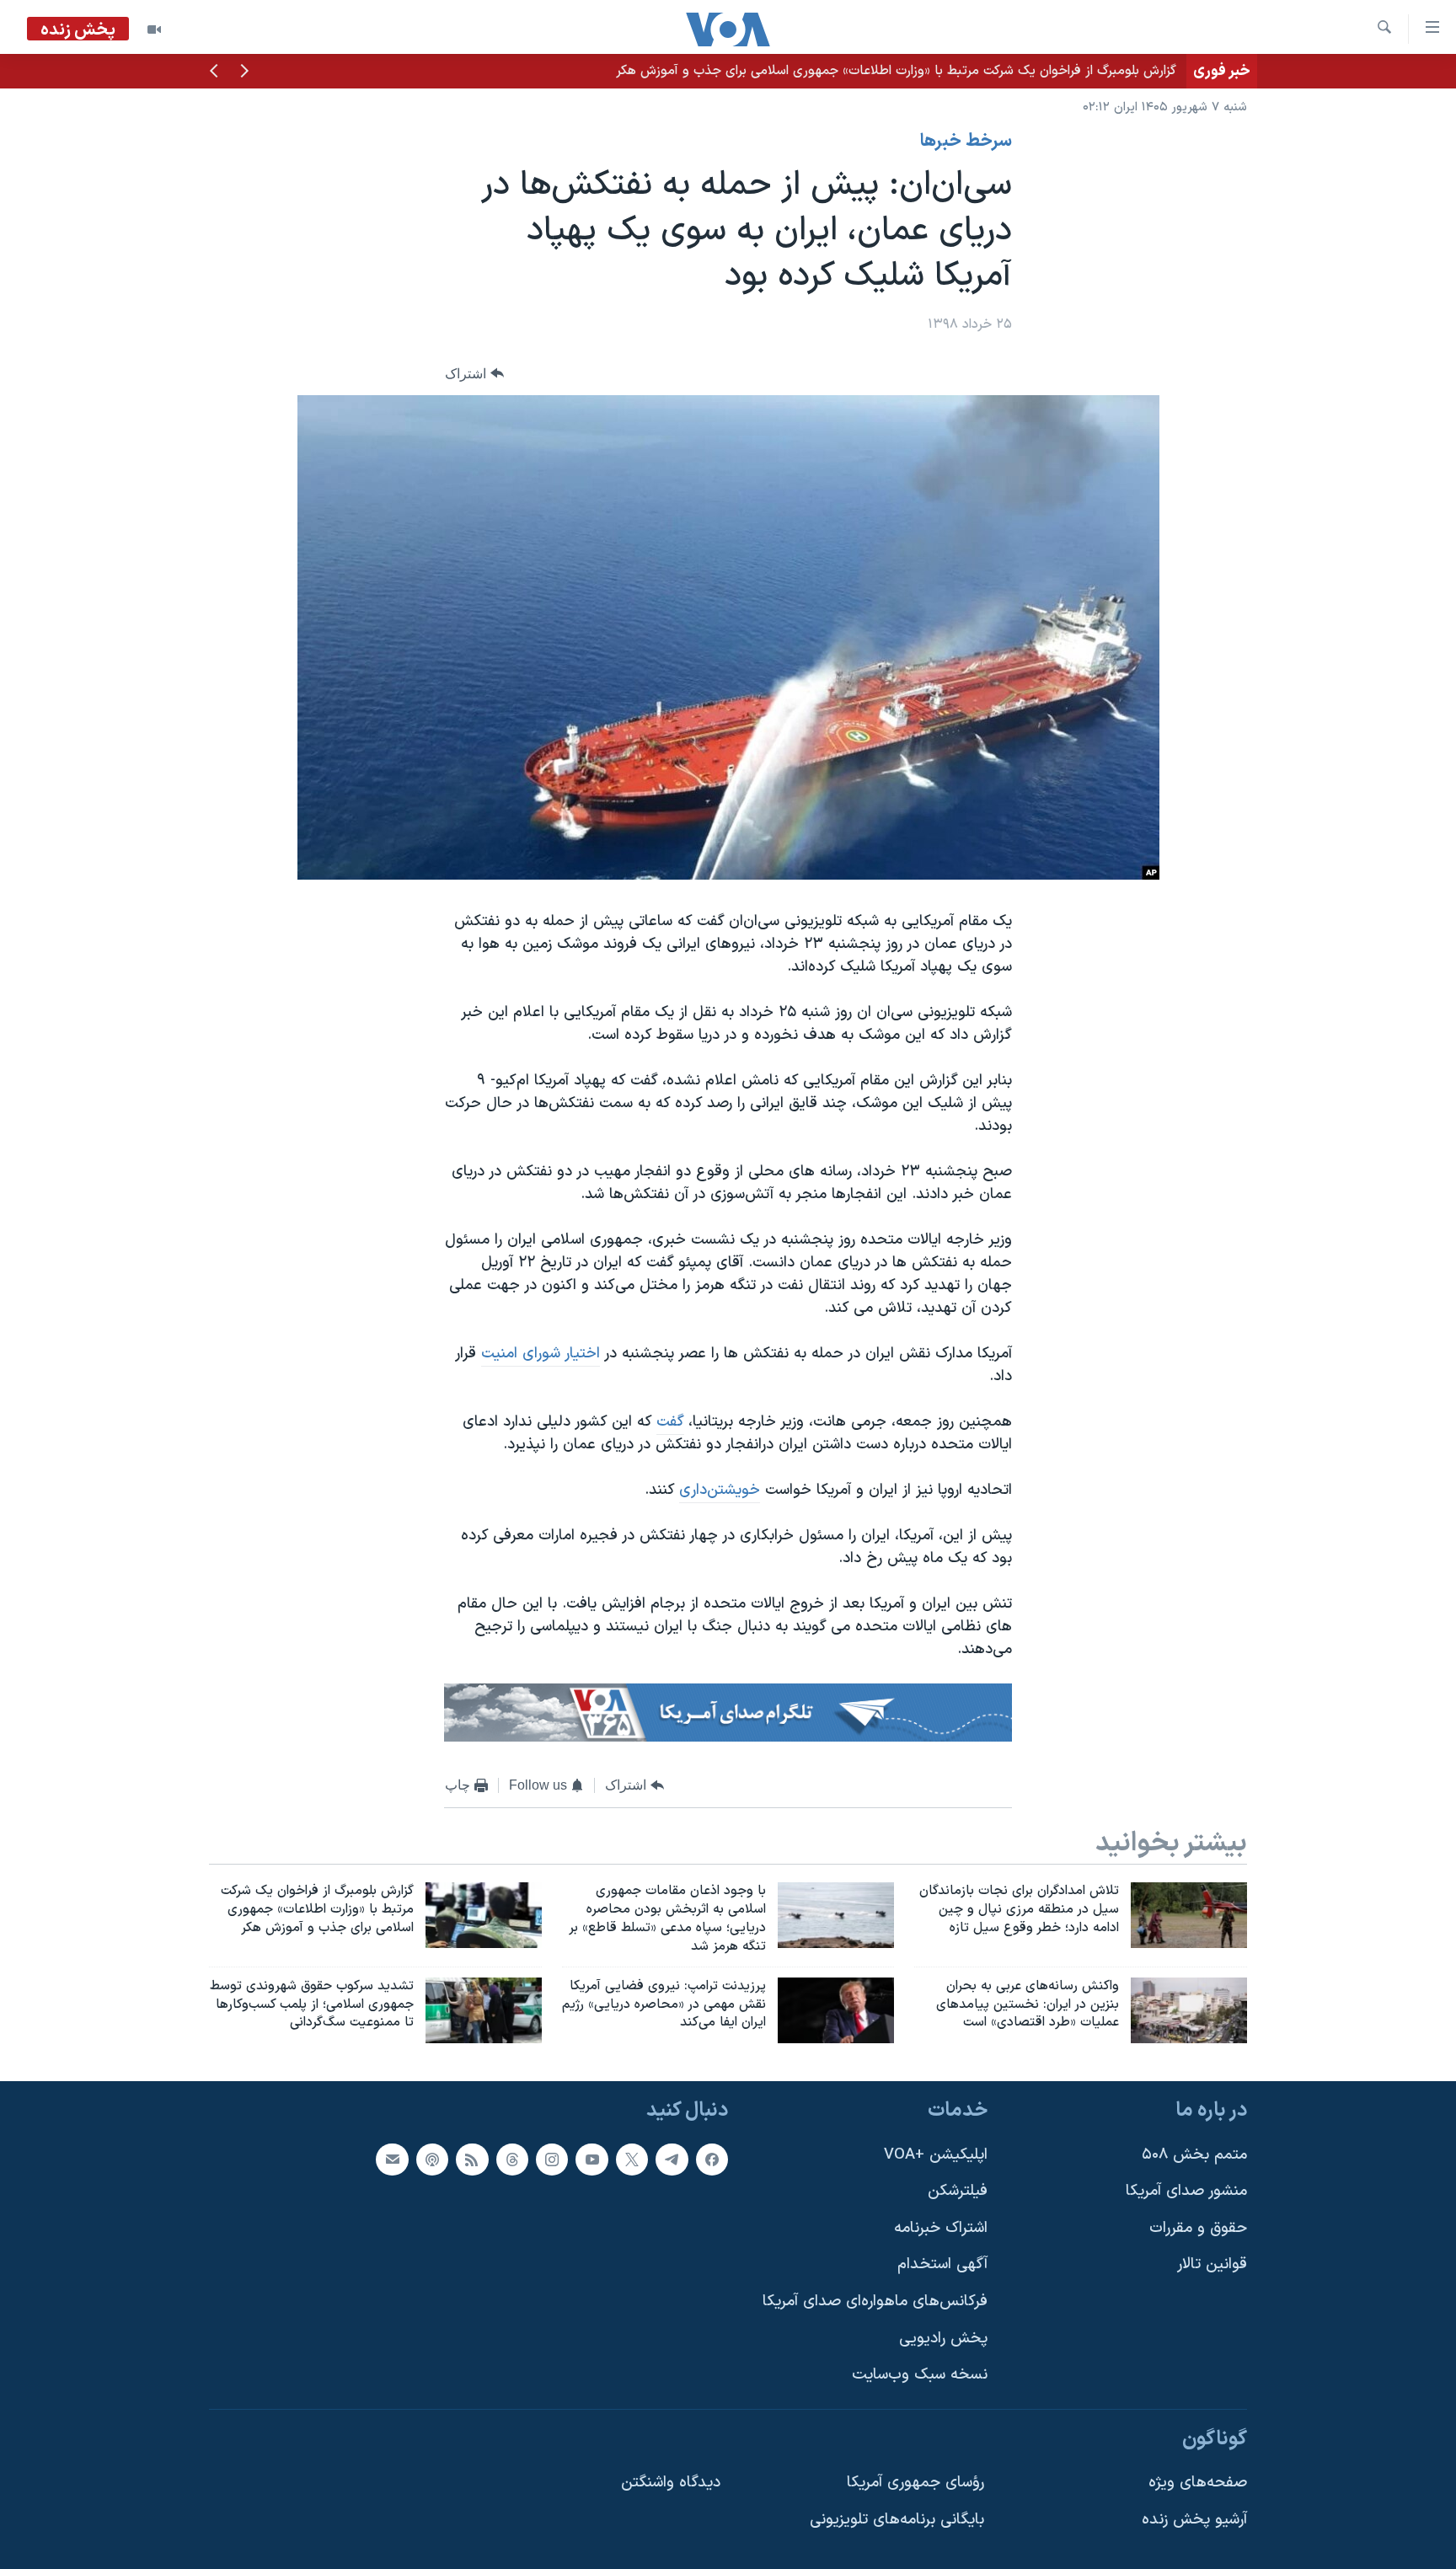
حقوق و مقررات (1198, 2228)
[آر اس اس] (472, 2160)
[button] (244, 72)
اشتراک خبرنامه (941, 2228)
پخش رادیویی (943, 2339)
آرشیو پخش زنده (1194, 2521)
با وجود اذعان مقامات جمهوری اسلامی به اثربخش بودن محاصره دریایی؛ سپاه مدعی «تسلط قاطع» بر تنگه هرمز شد (859, 71)
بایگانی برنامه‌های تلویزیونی (897, 2521)
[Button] (474, 374)
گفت (670, 1422)
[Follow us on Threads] (512, 2160)
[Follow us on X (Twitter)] (632, 2160)
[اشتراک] (392, 2160)
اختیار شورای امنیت (541, 1354)
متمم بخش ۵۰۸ (1194, 2155)
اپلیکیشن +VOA (936, 2155)
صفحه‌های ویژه (1198, 2483)
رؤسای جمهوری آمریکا (915, 2483)
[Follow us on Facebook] (712, 2160)
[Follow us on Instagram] (552, 2160)
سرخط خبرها (966, 142)
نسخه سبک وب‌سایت (920, 2376)
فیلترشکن (958, 2192)
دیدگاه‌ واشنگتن (671, 2483)
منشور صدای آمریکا (1186, 2192)
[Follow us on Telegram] (672, 2160)
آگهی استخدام (942, 2265)
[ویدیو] (154, 29)
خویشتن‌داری (720, 1490)
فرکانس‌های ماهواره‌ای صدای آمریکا (875, 2302)
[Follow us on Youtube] (591, 2160)
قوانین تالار (1212, 2265)
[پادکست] (432, 2160)
